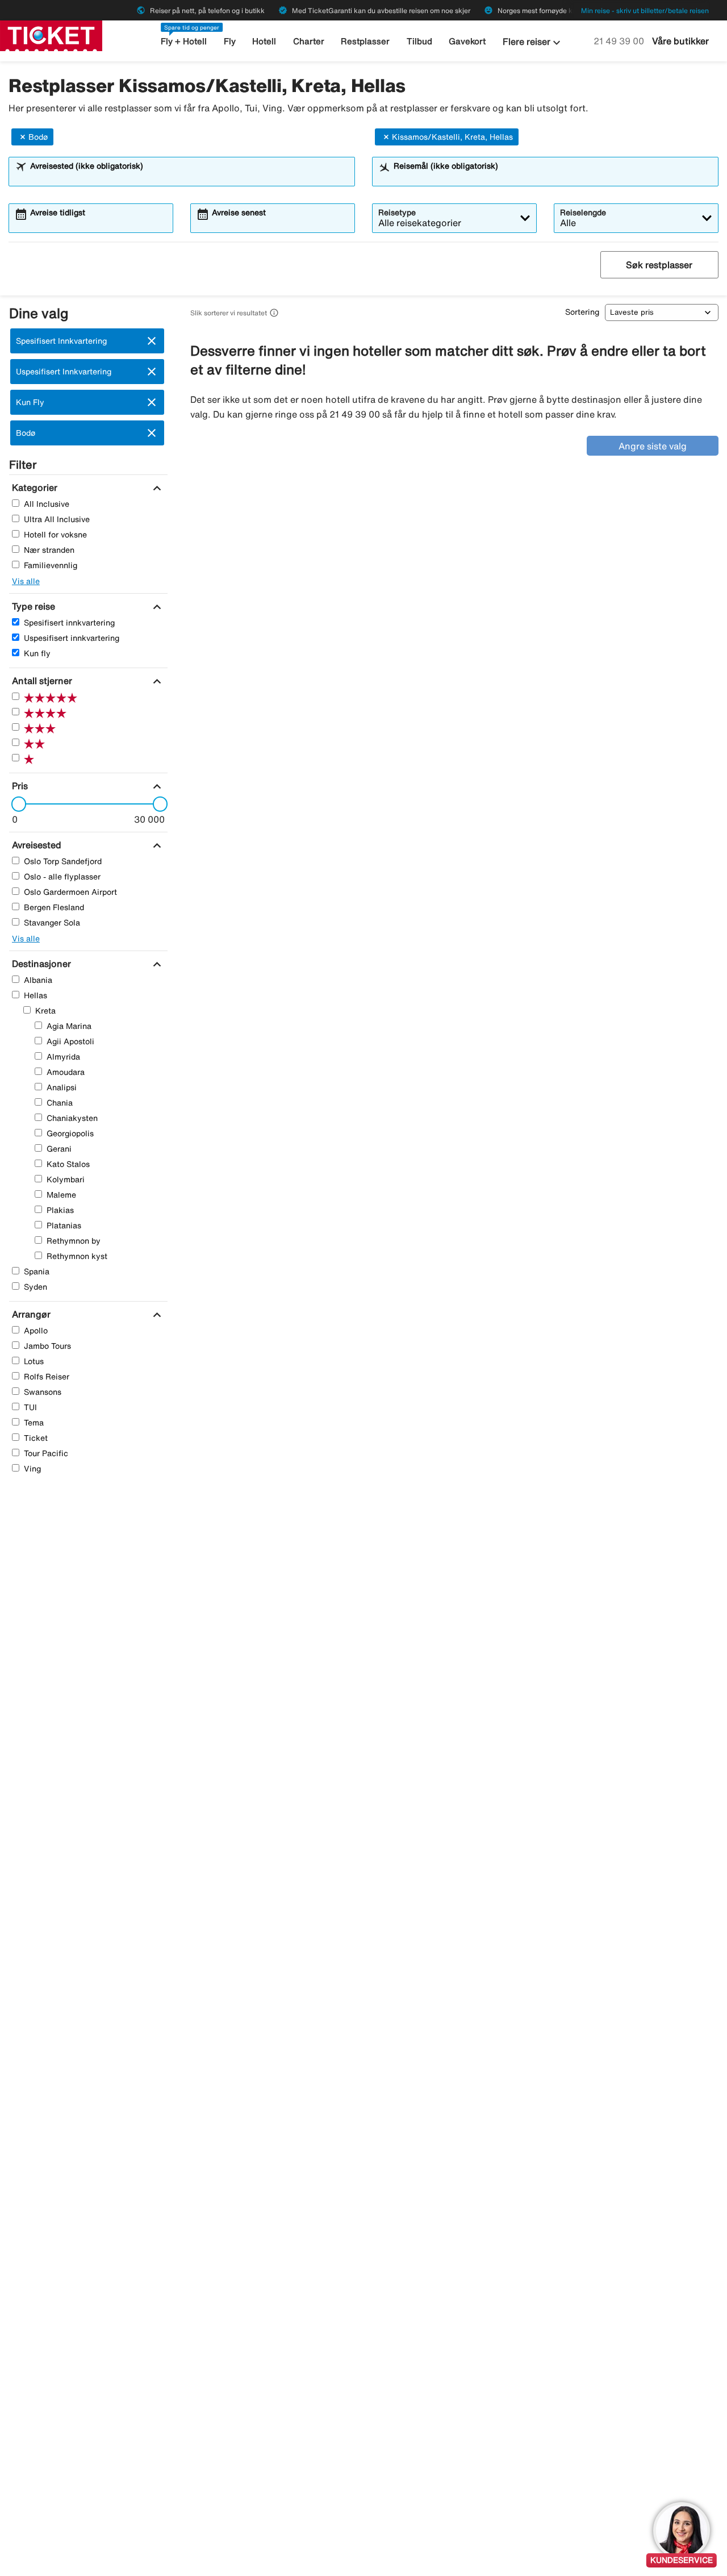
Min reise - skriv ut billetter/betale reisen (645, 11)
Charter (309, 41)
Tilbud (419, 41)
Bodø (38, 137)
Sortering (582, 312)
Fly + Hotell (184, 41)
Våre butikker (680, 41)
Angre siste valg (653, 446)
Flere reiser (533, 43)
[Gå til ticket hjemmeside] (51, 35)
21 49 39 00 (620, 41)
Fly (230, 41)
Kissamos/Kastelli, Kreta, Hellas (452, 137)
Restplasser (365, 41)
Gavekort (467, 41)
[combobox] (189, 177)
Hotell (264, 41)
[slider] (15, 804)
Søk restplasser (659, 265)
